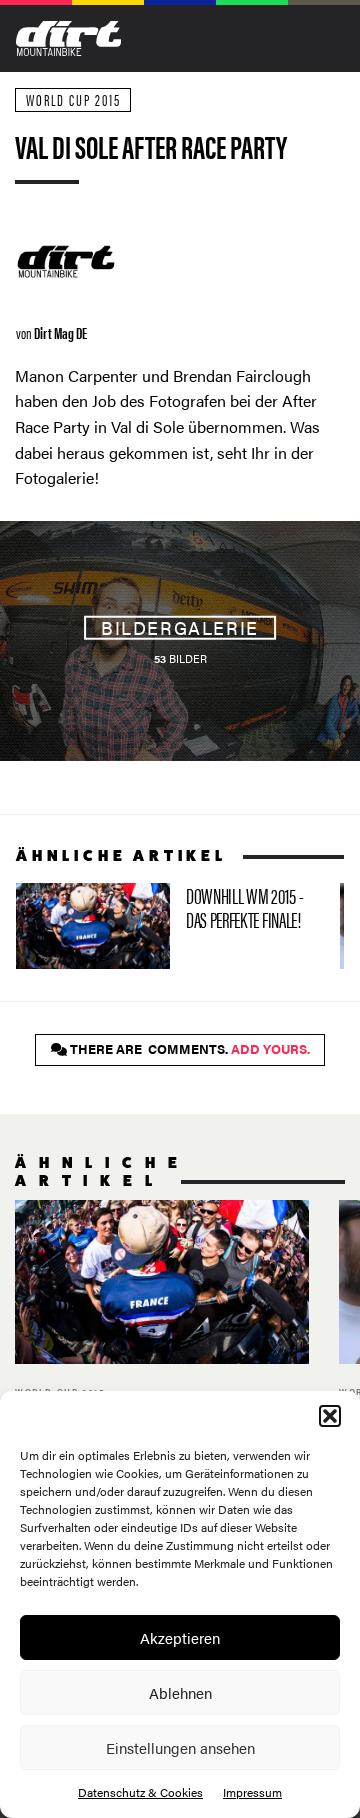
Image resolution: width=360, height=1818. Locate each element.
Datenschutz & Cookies (140, 1792)
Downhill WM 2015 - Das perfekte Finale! (170, 926)
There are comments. (188, 1049)
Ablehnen (180, 1692)
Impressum (252, 1792)
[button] (330, 1416)
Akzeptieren (180, 1637)
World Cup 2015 (73, 99)
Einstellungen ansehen (180, 1747)
